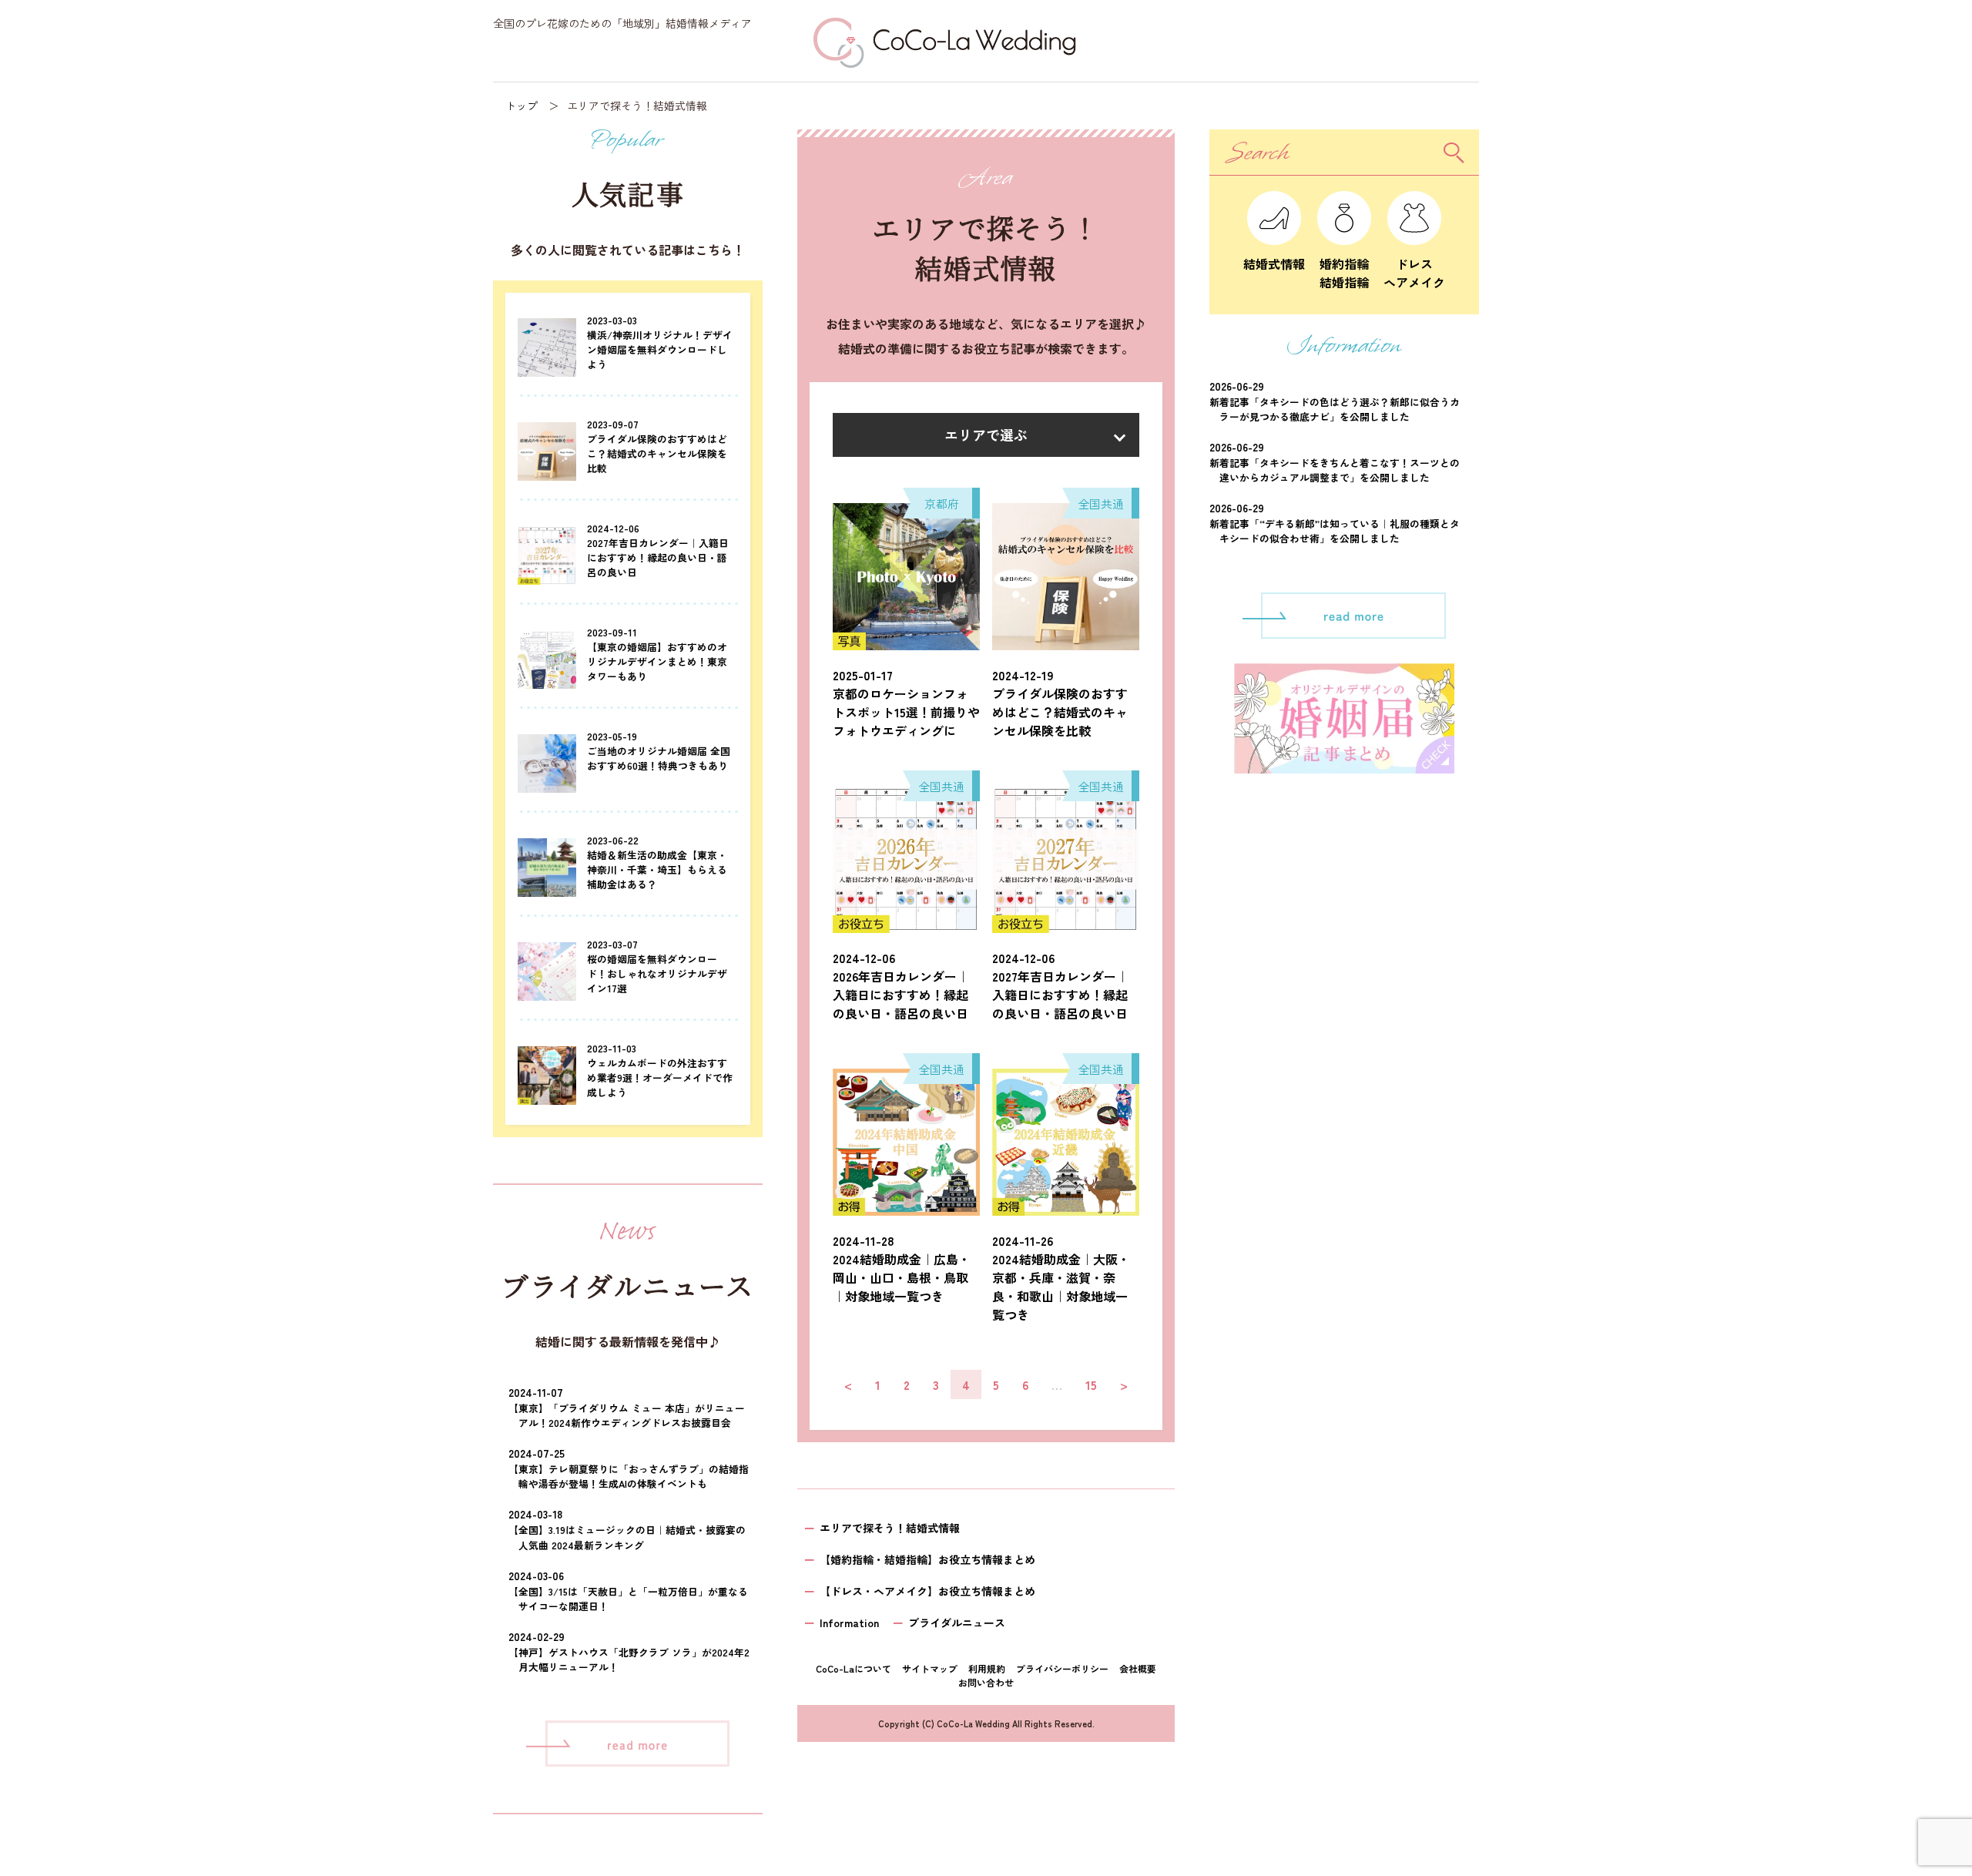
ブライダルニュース (957, 1623)
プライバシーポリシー (1062, 1668)
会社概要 (1138, 1668)
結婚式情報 (1274, 263)
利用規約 (987, 1668)
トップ (522, 106)
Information (849, 1623)
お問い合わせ (986, 1682)
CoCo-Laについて (854, 1668)
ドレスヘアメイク (1414, 273)
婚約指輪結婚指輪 (1344, 273)
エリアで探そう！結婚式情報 (890, 1528)
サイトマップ (930, 1668)
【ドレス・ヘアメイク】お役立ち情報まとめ (927, 1591)
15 (1091, 1384)
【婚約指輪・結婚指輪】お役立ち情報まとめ (927, 1559)
